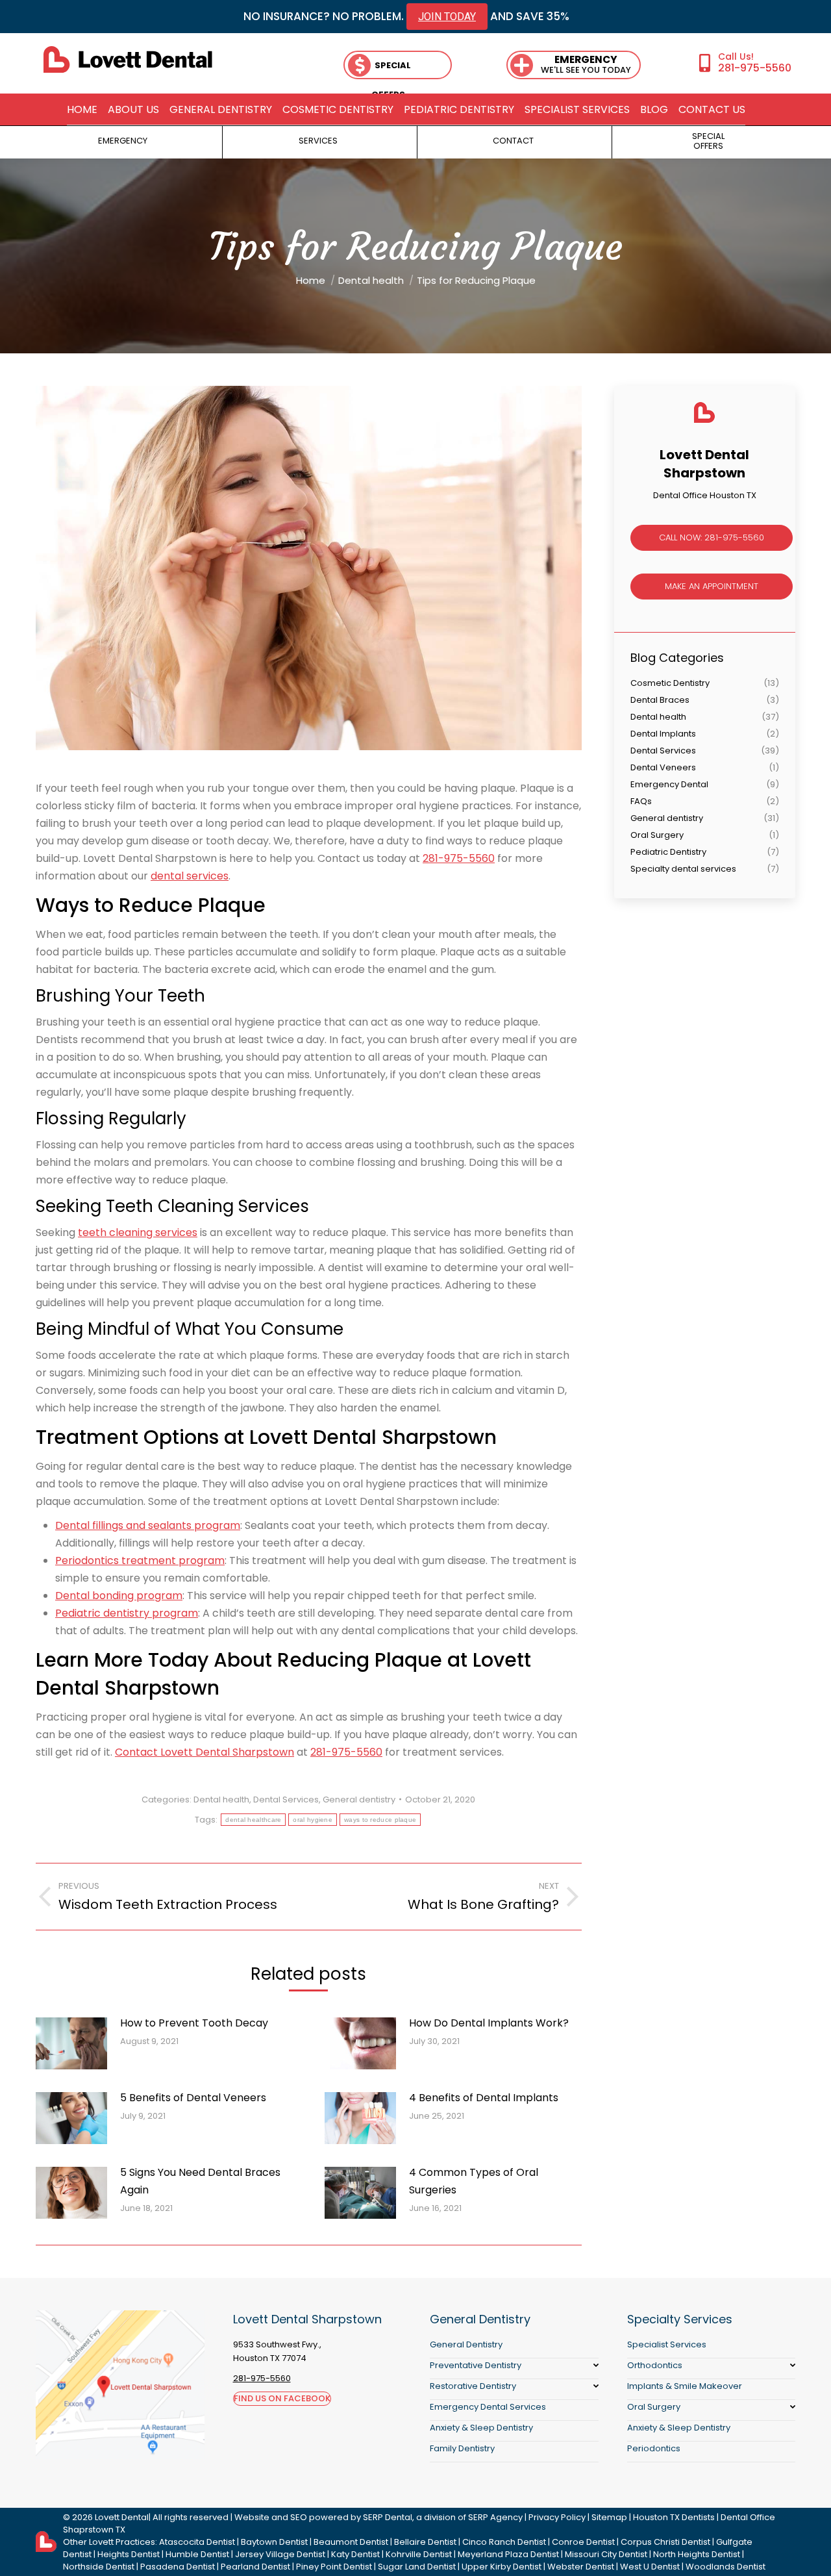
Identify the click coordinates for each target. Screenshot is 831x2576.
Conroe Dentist (583, 2542)
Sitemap (609, 2517)
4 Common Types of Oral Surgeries (474, 2181)
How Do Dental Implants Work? (489, 2023)
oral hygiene (313, 1820)
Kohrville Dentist (419, 2554)
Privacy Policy (557, 2517)
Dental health (221, 1799)
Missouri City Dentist (606, 2554)
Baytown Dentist (274, 2542)
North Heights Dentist (697, 2554)
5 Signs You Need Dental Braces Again (200, 2181)
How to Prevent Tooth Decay (194, 2023)
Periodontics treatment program (140, 1560)
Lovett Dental (122, 2517)
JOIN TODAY (447, 17)
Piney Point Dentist (334, 2567)
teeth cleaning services (138, 1232)
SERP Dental (388, 2517)
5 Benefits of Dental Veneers (193, 2098)
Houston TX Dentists (674, 2517)
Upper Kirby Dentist (502, 2567)
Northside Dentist (99, 2567)
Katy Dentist (355, 2554)
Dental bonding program (119, 1596)
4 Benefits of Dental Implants (484, 2098)
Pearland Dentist (255, 2567)
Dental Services (286, 1799)
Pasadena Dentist (178, 2567)
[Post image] (71, 2043)
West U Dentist (650, 2567)
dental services (190, 876)
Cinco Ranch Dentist (504, 2542)
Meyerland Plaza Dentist (508, 2554)
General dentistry (359, 1799)
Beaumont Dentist (351, 2542)
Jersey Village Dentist (280, 2554)
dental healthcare (253, 1820)
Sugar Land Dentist (417, 2567)
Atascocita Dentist (197, 2542)
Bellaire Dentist (425, 2542)
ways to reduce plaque (380, 1820)
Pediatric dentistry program (127, 1613)
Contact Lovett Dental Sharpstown (205, 1752)
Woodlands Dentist (726, 2567)
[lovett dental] (128, 59)
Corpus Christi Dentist (665, 2542)
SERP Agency (495, 2517)
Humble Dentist (197, 2554)
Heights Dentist (129, 2554)
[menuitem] (82, 110)
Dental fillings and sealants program (148, 1525)
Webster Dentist (581, 2567)
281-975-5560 (755, 68)
